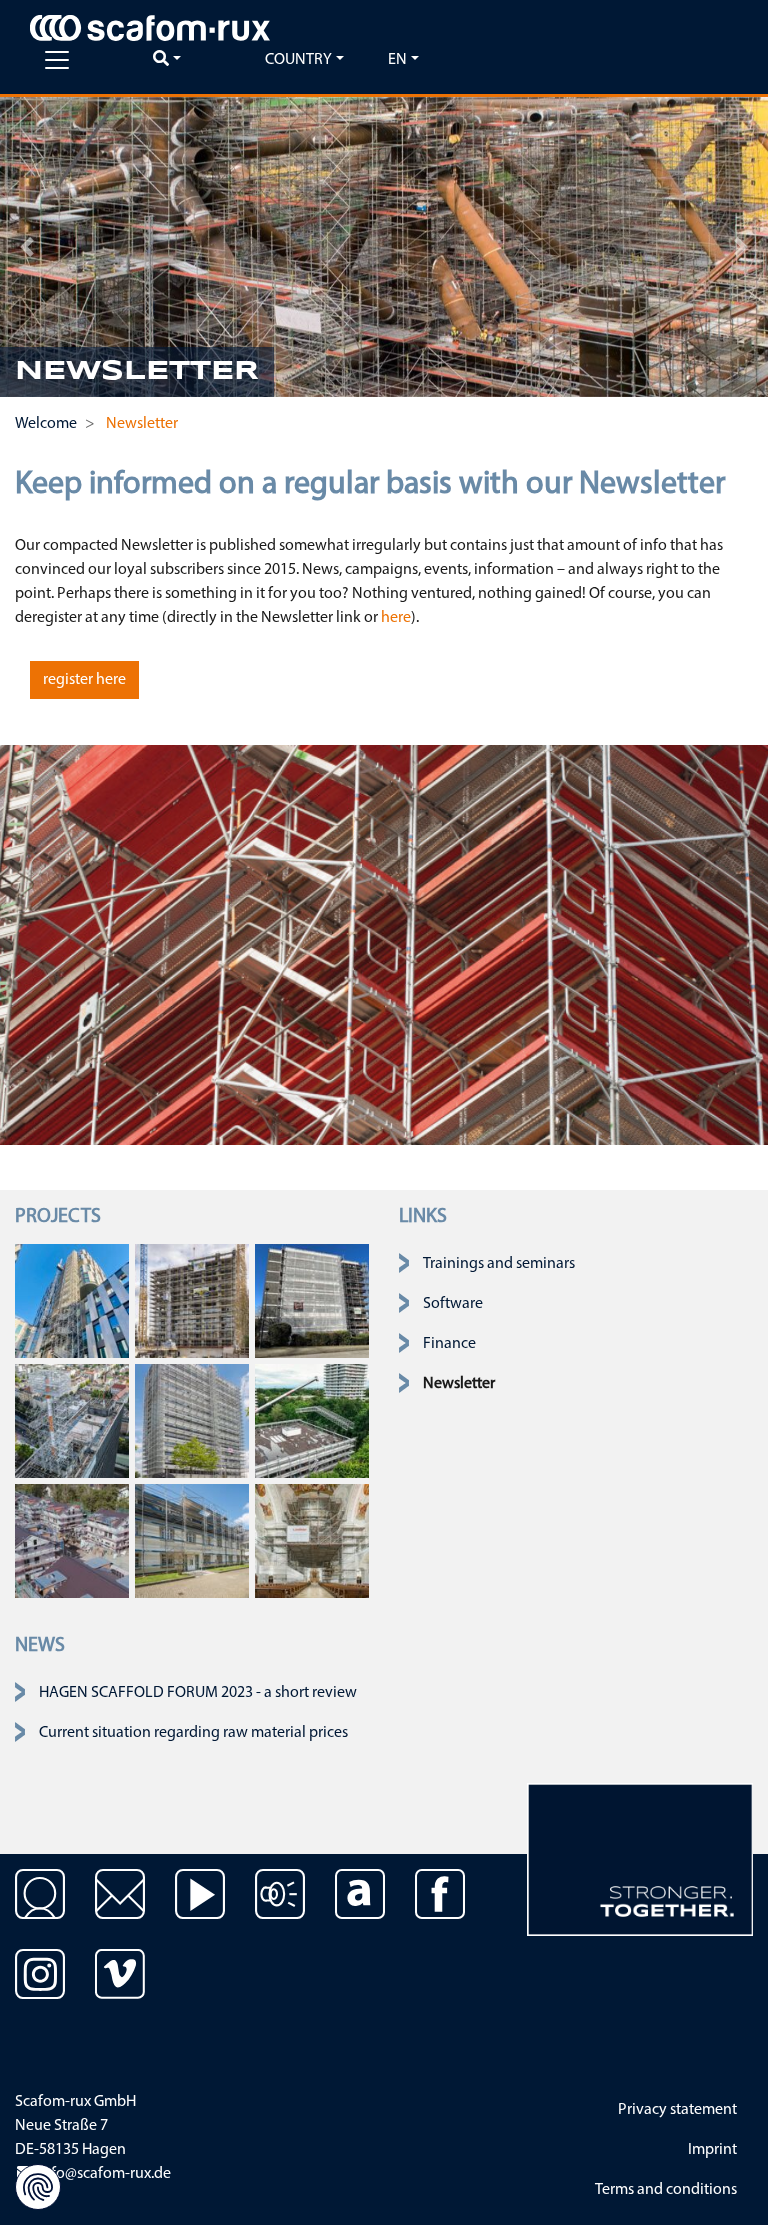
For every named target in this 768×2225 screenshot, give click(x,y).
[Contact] (40, 1909)
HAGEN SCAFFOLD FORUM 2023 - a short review (198, 1693)
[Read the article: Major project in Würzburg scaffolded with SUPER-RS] (192, 1301)
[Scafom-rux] (150, 28)
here (396, 618)
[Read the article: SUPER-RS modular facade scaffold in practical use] (312, 1301)
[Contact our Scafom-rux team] (120, 1909)
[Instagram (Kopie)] (40, 1989)
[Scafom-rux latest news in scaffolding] (280, 1909)
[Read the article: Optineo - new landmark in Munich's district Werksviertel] (72, 1301)
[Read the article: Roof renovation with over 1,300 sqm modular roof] (312, 1421)
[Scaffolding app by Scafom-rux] (360, 1909)
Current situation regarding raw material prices (193, 1733)
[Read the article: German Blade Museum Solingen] (192, 1541)
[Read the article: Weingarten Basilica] (312, 1541)
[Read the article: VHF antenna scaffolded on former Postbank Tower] (72, 1421)
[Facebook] (440, 1909)
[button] (27, 247)
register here (84, 680)
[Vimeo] (120, 1989)
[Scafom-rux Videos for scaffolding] (200, 1909)
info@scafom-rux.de (103, 2174)
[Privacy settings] (38, 2187)
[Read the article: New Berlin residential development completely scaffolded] (72, 1541)
